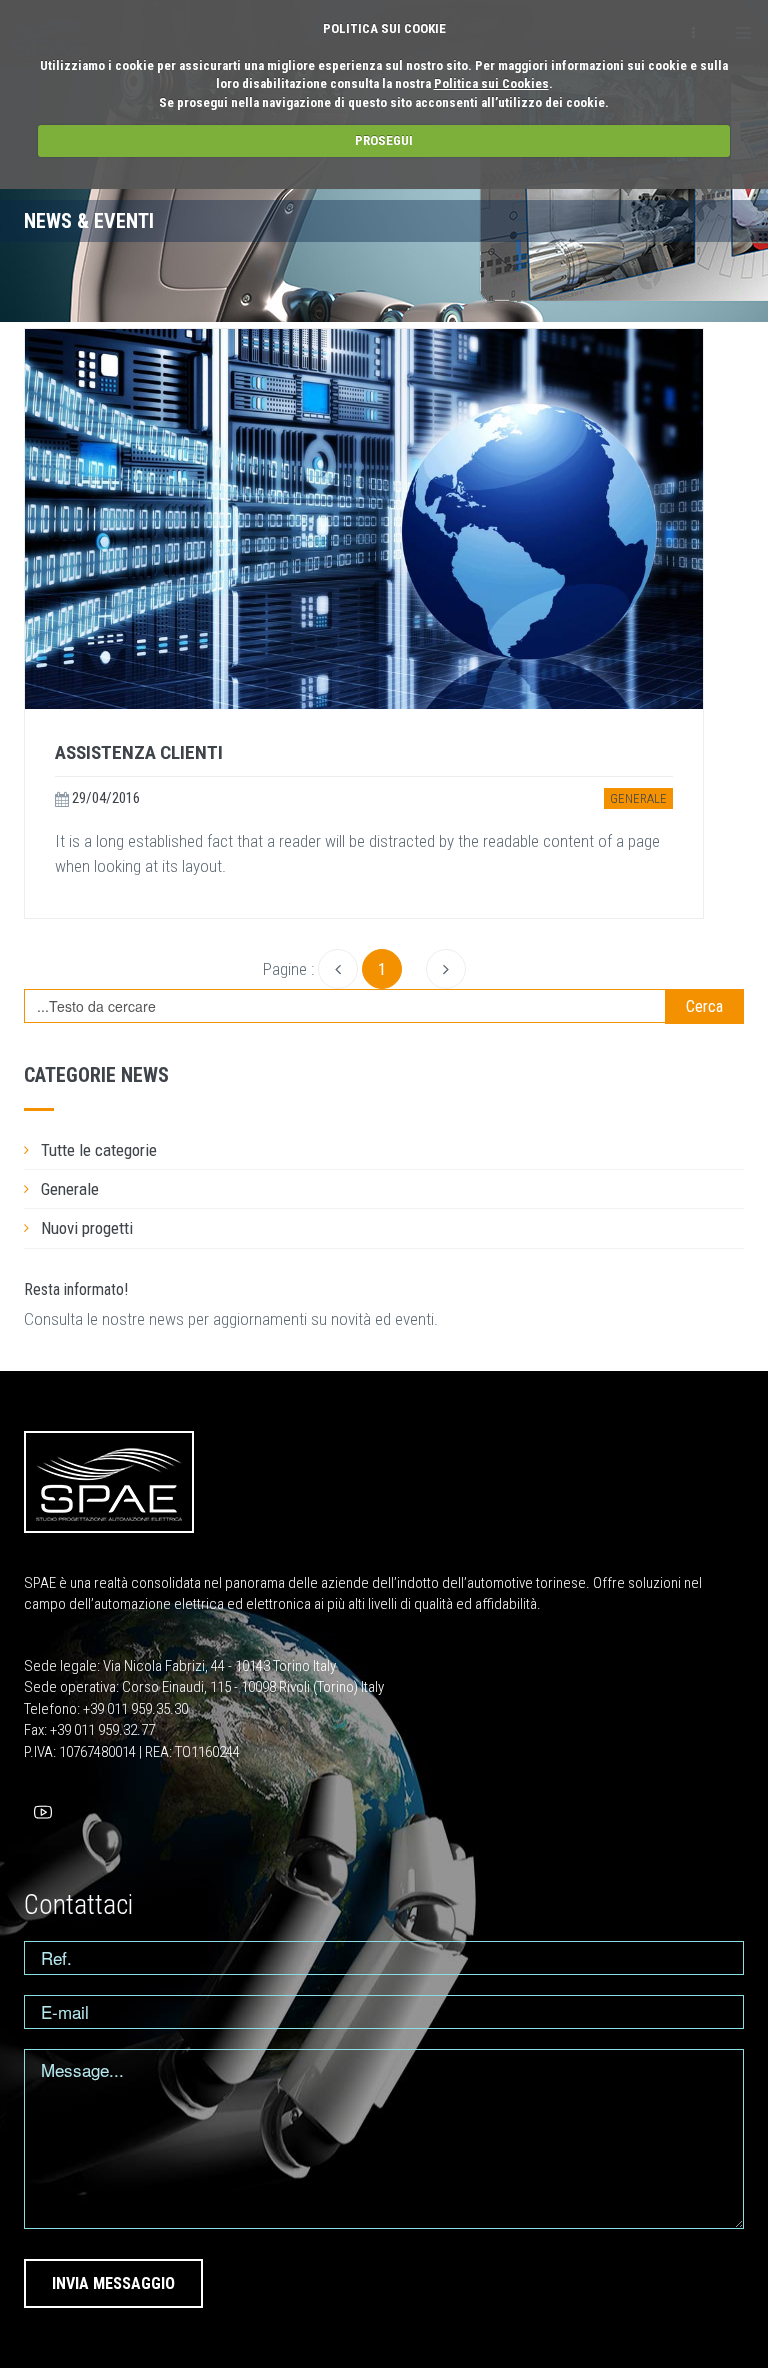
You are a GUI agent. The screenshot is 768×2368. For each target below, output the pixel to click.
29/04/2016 (104, 798)
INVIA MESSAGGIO (113, 2283)
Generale (638, 798)
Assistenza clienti (139, 752)
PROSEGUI (384, 140)
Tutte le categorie (99, 1150)
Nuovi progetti (87, 1228)
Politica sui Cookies (491, 83)
